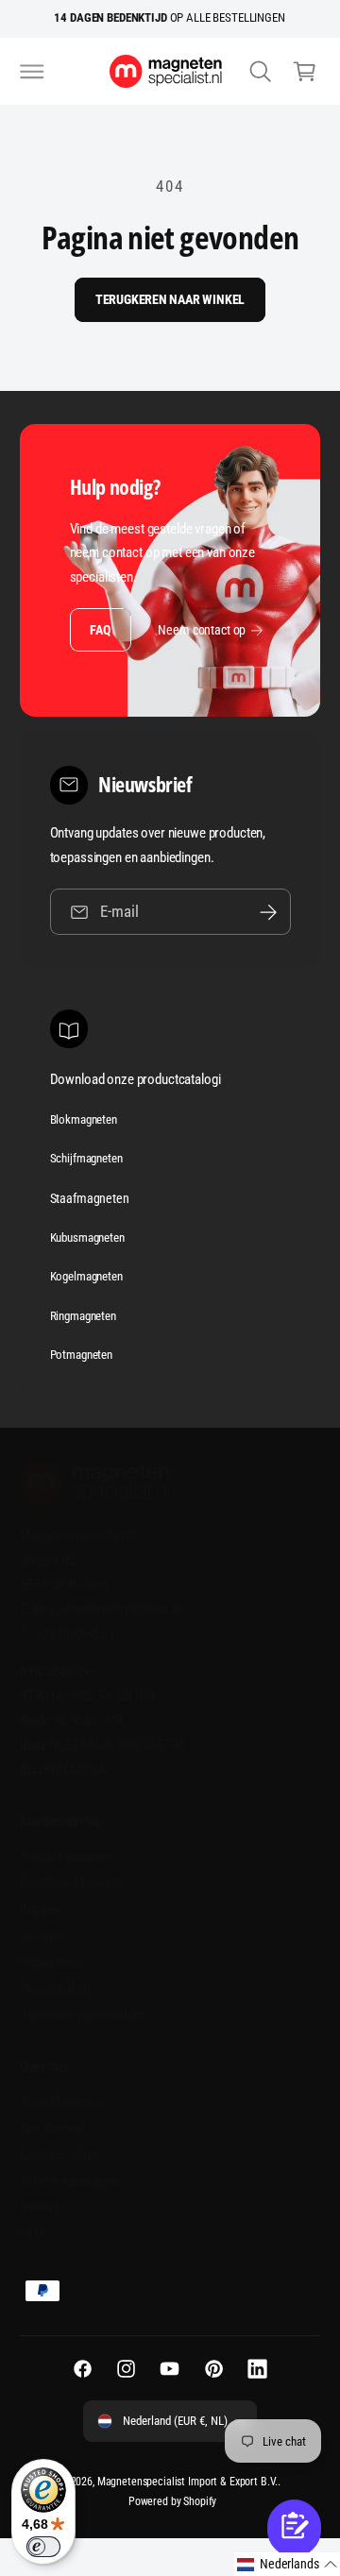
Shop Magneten (61, 2102)
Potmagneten (81, 1355)
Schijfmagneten (86, 1158)
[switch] (43, 2547)
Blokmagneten (84, 1119)
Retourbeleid (53, 1962)
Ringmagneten (83, 1316)
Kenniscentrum (60, 2155)
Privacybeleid (55, 1989)
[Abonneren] (268, 912)
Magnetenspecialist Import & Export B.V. (187, 2482)
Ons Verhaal (52, 2128)
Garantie (42, 1936)
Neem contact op (202, 630)
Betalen (40, 1909)
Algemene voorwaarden (84, 2015)
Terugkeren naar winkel (170, 299)
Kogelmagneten (86, 1276)
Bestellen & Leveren (72, 1883)
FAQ (100, 630)
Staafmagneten (90, 1198)
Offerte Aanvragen (69, 2181)
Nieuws (40, 2207)
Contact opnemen (68, 1856)
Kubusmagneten (87, 1237)
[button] (32, 71)
